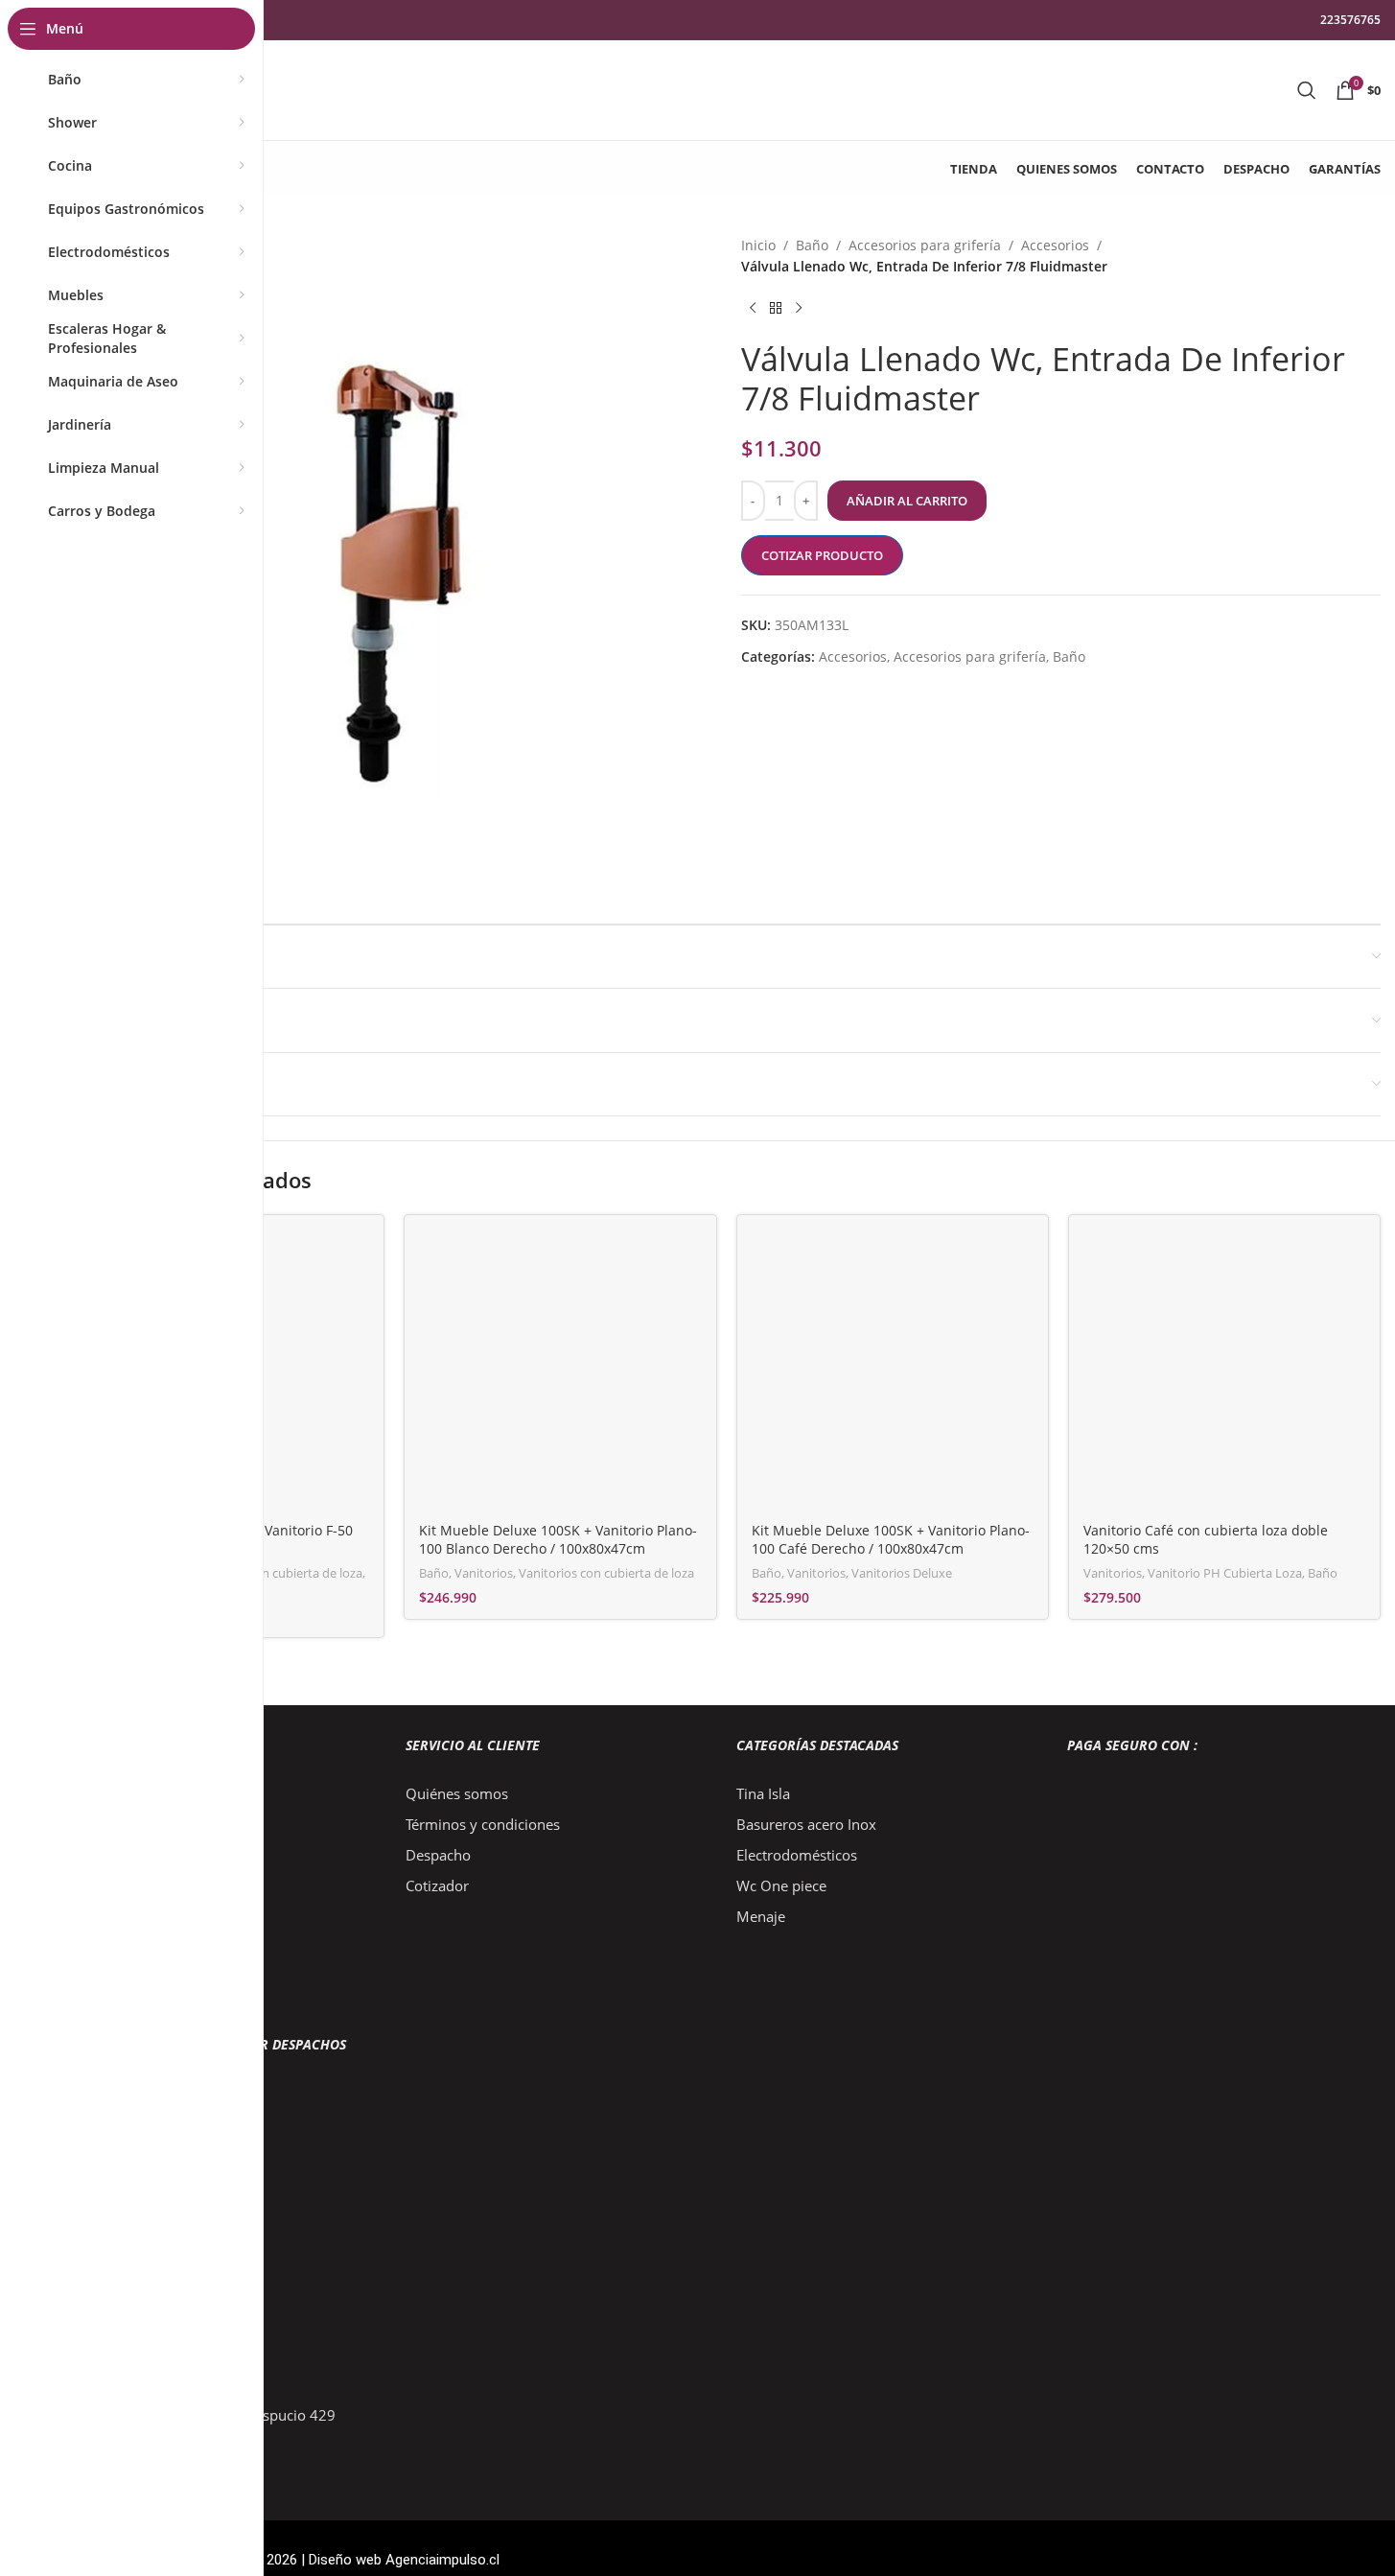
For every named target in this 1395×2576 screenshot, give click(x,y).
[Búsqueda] (1307, 90)
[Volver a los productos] (776, 309)
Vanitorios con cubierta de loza (275, 1573)
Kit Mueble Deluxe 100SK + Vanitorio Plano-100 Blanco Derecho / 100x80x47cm (558, 1540)
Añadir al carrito (907, 501)
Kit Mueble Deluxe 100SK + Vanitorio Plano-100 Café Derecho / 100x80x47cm (891, 1540)
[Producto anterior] (753, 309)
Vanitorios (484, 1573)
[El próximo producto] (799, 309)
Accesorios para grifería (925, 245)
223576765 (1350, 20)
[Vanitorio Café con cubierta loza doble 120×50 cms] (1224, 1370)
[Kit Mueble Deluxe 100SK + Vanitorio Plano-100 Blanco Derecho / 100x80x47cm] (560, 1370)
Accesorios (1055, 245)
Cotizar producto (822, 555)
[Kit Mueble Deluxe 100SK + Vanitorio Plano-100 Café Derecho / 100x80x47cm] (893, 1370)
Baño (812, 245)
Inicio (758, 245)
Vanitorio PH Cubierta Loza (1225, 1573)
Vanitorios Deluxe (902, 1573)
